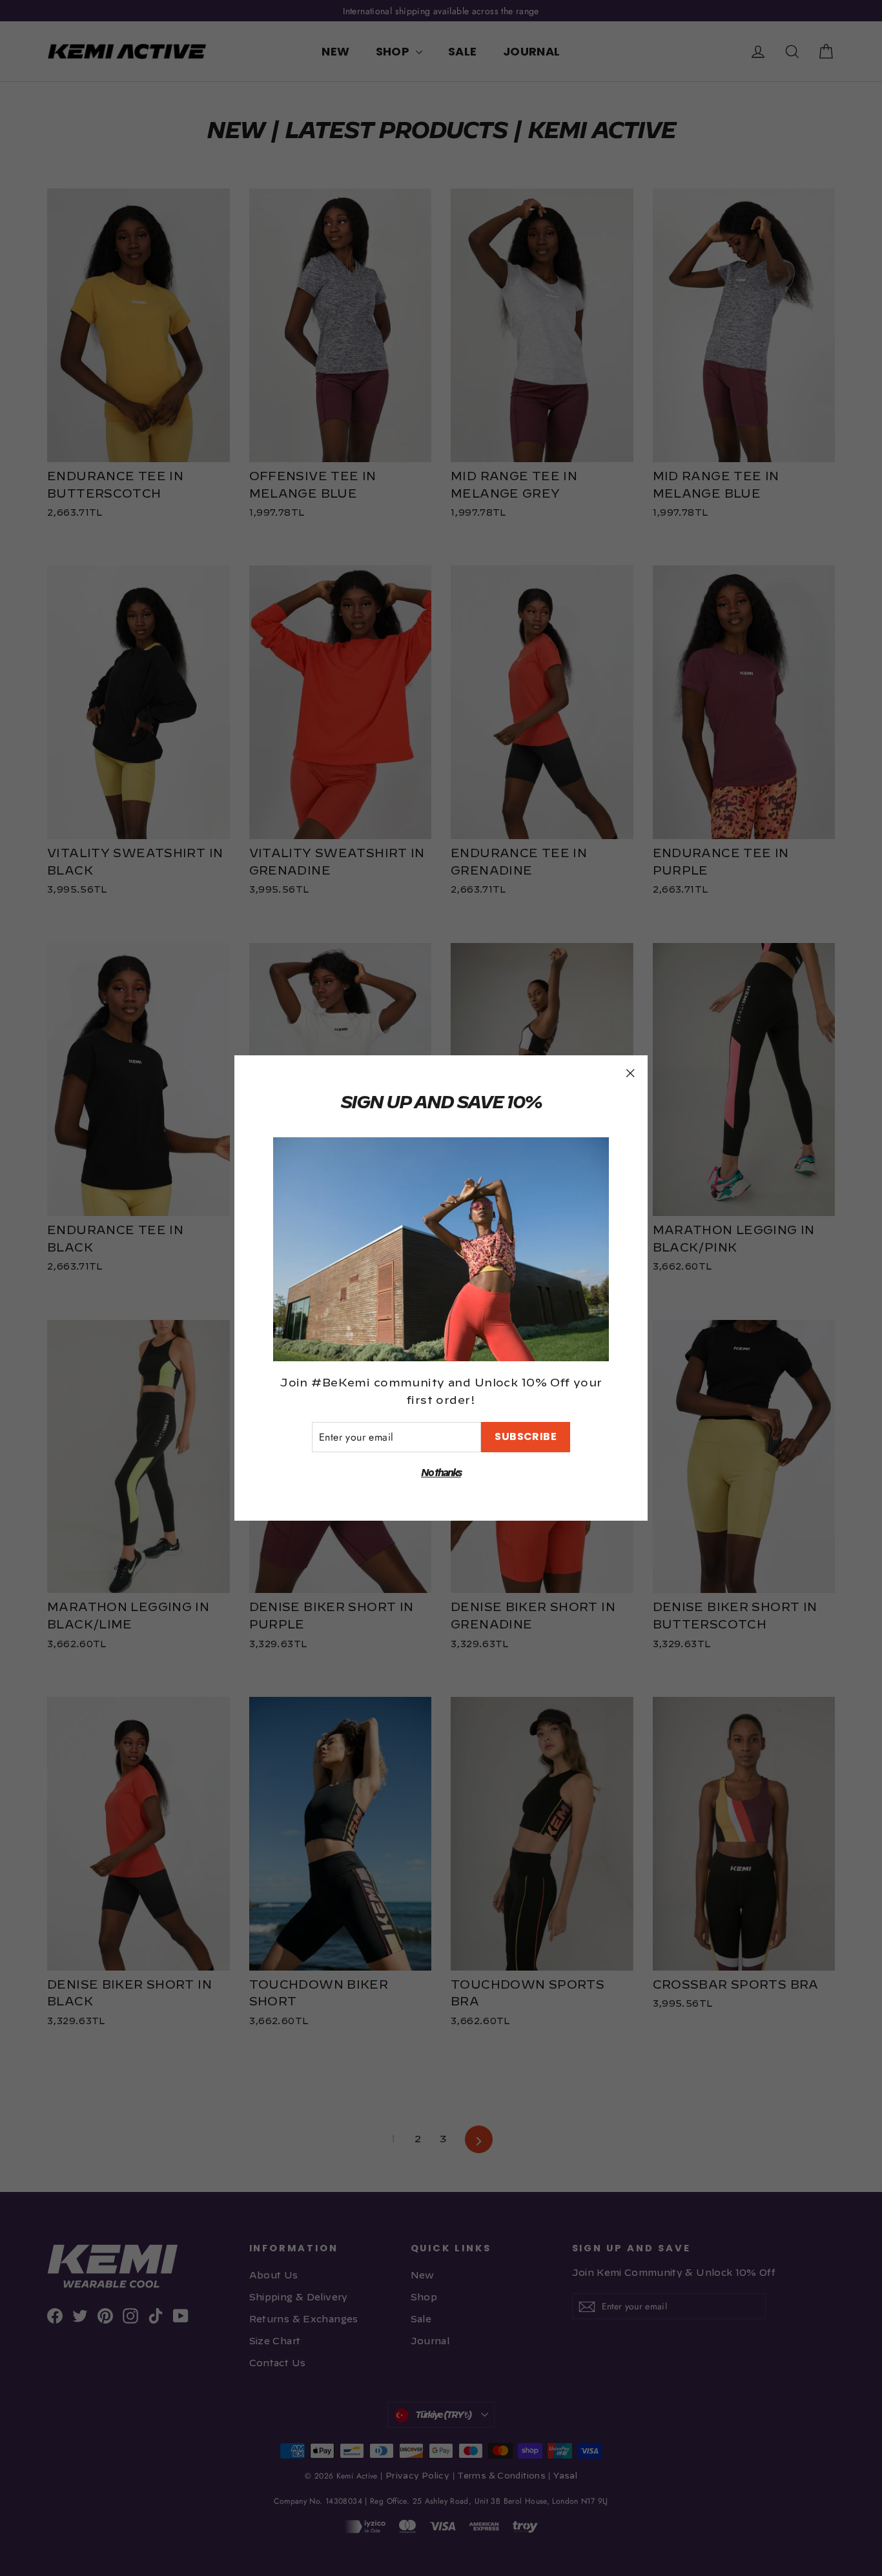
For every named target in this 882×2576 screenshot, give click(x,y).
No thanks (441, 1473)
